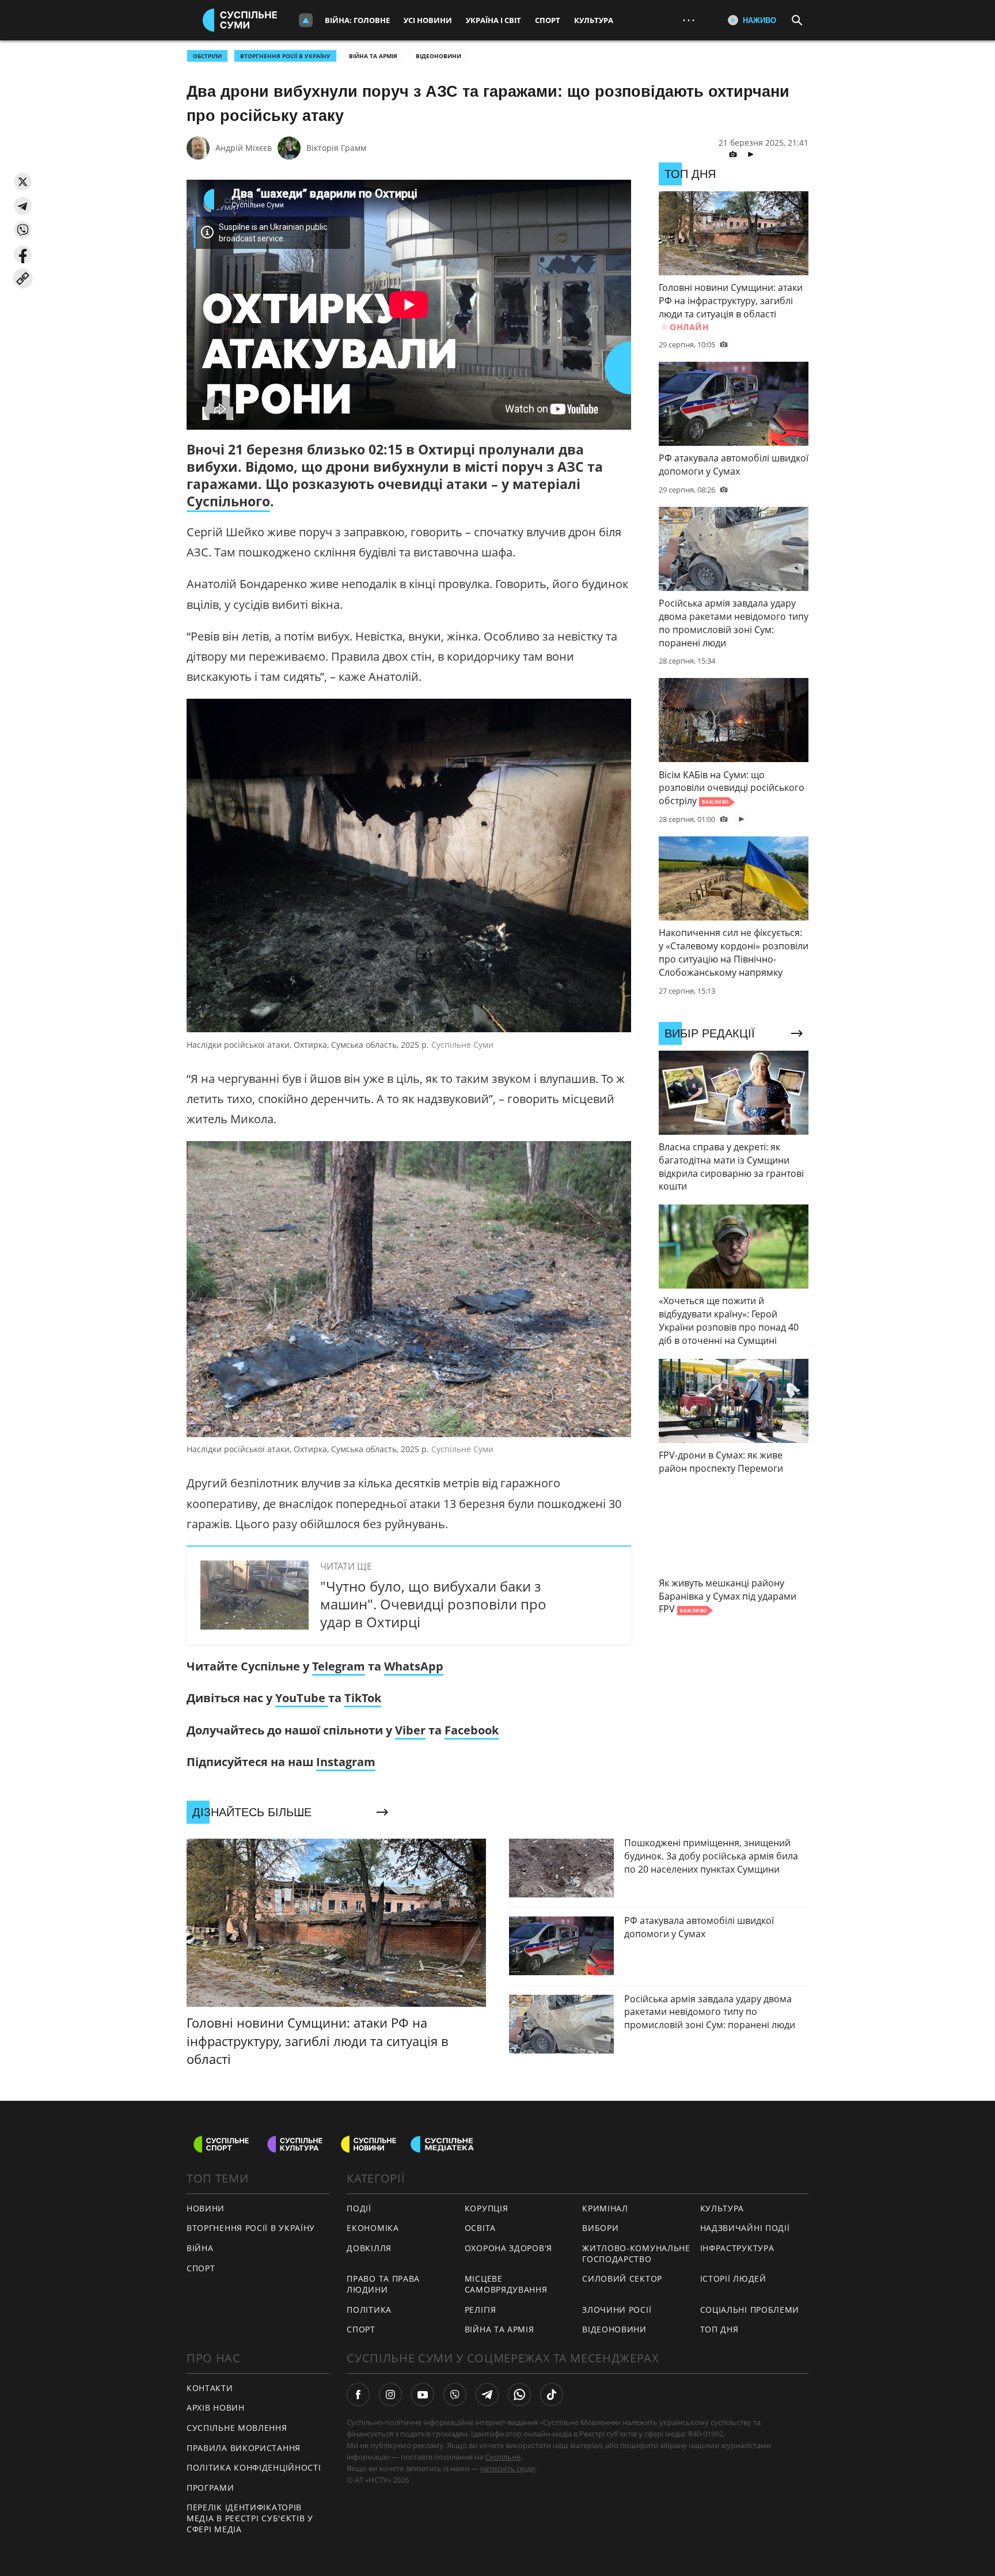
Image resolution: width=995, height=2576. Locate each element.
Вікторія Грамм (336, 148)
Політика (369, 2310)
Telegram (339, 1666)
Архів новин (216, 2408)
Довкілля (369, 2248)
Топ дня (719, 2329)
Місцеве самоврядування (506, 2284)
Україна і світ (493, 20)
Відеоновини (438, 56)
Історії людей (733, 2278)
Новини (206, 2208)
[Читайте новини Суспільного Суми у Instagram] (390, 2395)
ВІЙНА (200, 2248)
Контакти (210, 2388)
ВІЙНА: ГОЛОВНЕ (357, 20)
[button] (23, 182)
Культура (594, 20)
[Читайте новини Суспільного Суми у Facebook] (358, 2395)
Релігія (481, 2310)
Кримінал (605, 2208)
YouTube (302, 1698)
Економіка (373, 2228)
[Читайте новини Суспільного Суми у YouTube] (423, 2395)
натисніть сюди (508, 2468)
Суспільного (228, 501)
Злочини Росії (617, 2310)
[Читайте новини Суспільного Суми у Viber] (455, 2395)
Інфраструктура (737, 2248)
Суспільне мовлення (237, 2428)
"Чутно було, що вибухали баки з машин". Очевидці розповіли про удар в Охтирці (433, 1604)
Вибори (600, 2228)
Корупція (487, 2208)
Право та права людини (383, 2284)
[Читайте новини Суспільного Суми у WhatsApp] (519, 2395)
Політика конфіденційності (254, 2467)
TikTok (363, 1698)
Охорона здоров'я (508, 2248)
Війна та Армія (373, 56)
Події (359, 2208)
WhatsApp (414, 1666)
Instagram (346, 1762)
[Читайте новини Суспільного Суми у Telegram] (487, 2395)
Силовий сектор (622, 2278)
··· (689, 20)
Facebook (472, 1730)
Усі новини (428, 20)
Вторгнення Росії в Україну (285, 56)
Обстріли (207, 56)
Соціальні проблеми (750, 2310)
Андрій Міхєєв (244, 148)
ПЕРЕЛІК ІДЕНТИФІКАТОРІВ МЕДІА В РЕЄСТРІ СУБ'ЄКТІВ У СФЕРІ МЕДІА (250, 2518)
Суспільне (503, 2457)
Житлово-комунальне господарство (636, 2253)
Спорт (548, 20)
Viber (410, 1730)
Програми (210, 2488)
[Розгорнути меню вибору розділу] (306, 20)
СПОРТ (201, 2268)
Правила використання (244, 2448)
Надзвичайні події (745, 2228)
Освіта (480, 2228)
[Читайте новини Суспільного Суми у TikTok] (552, 2395)
